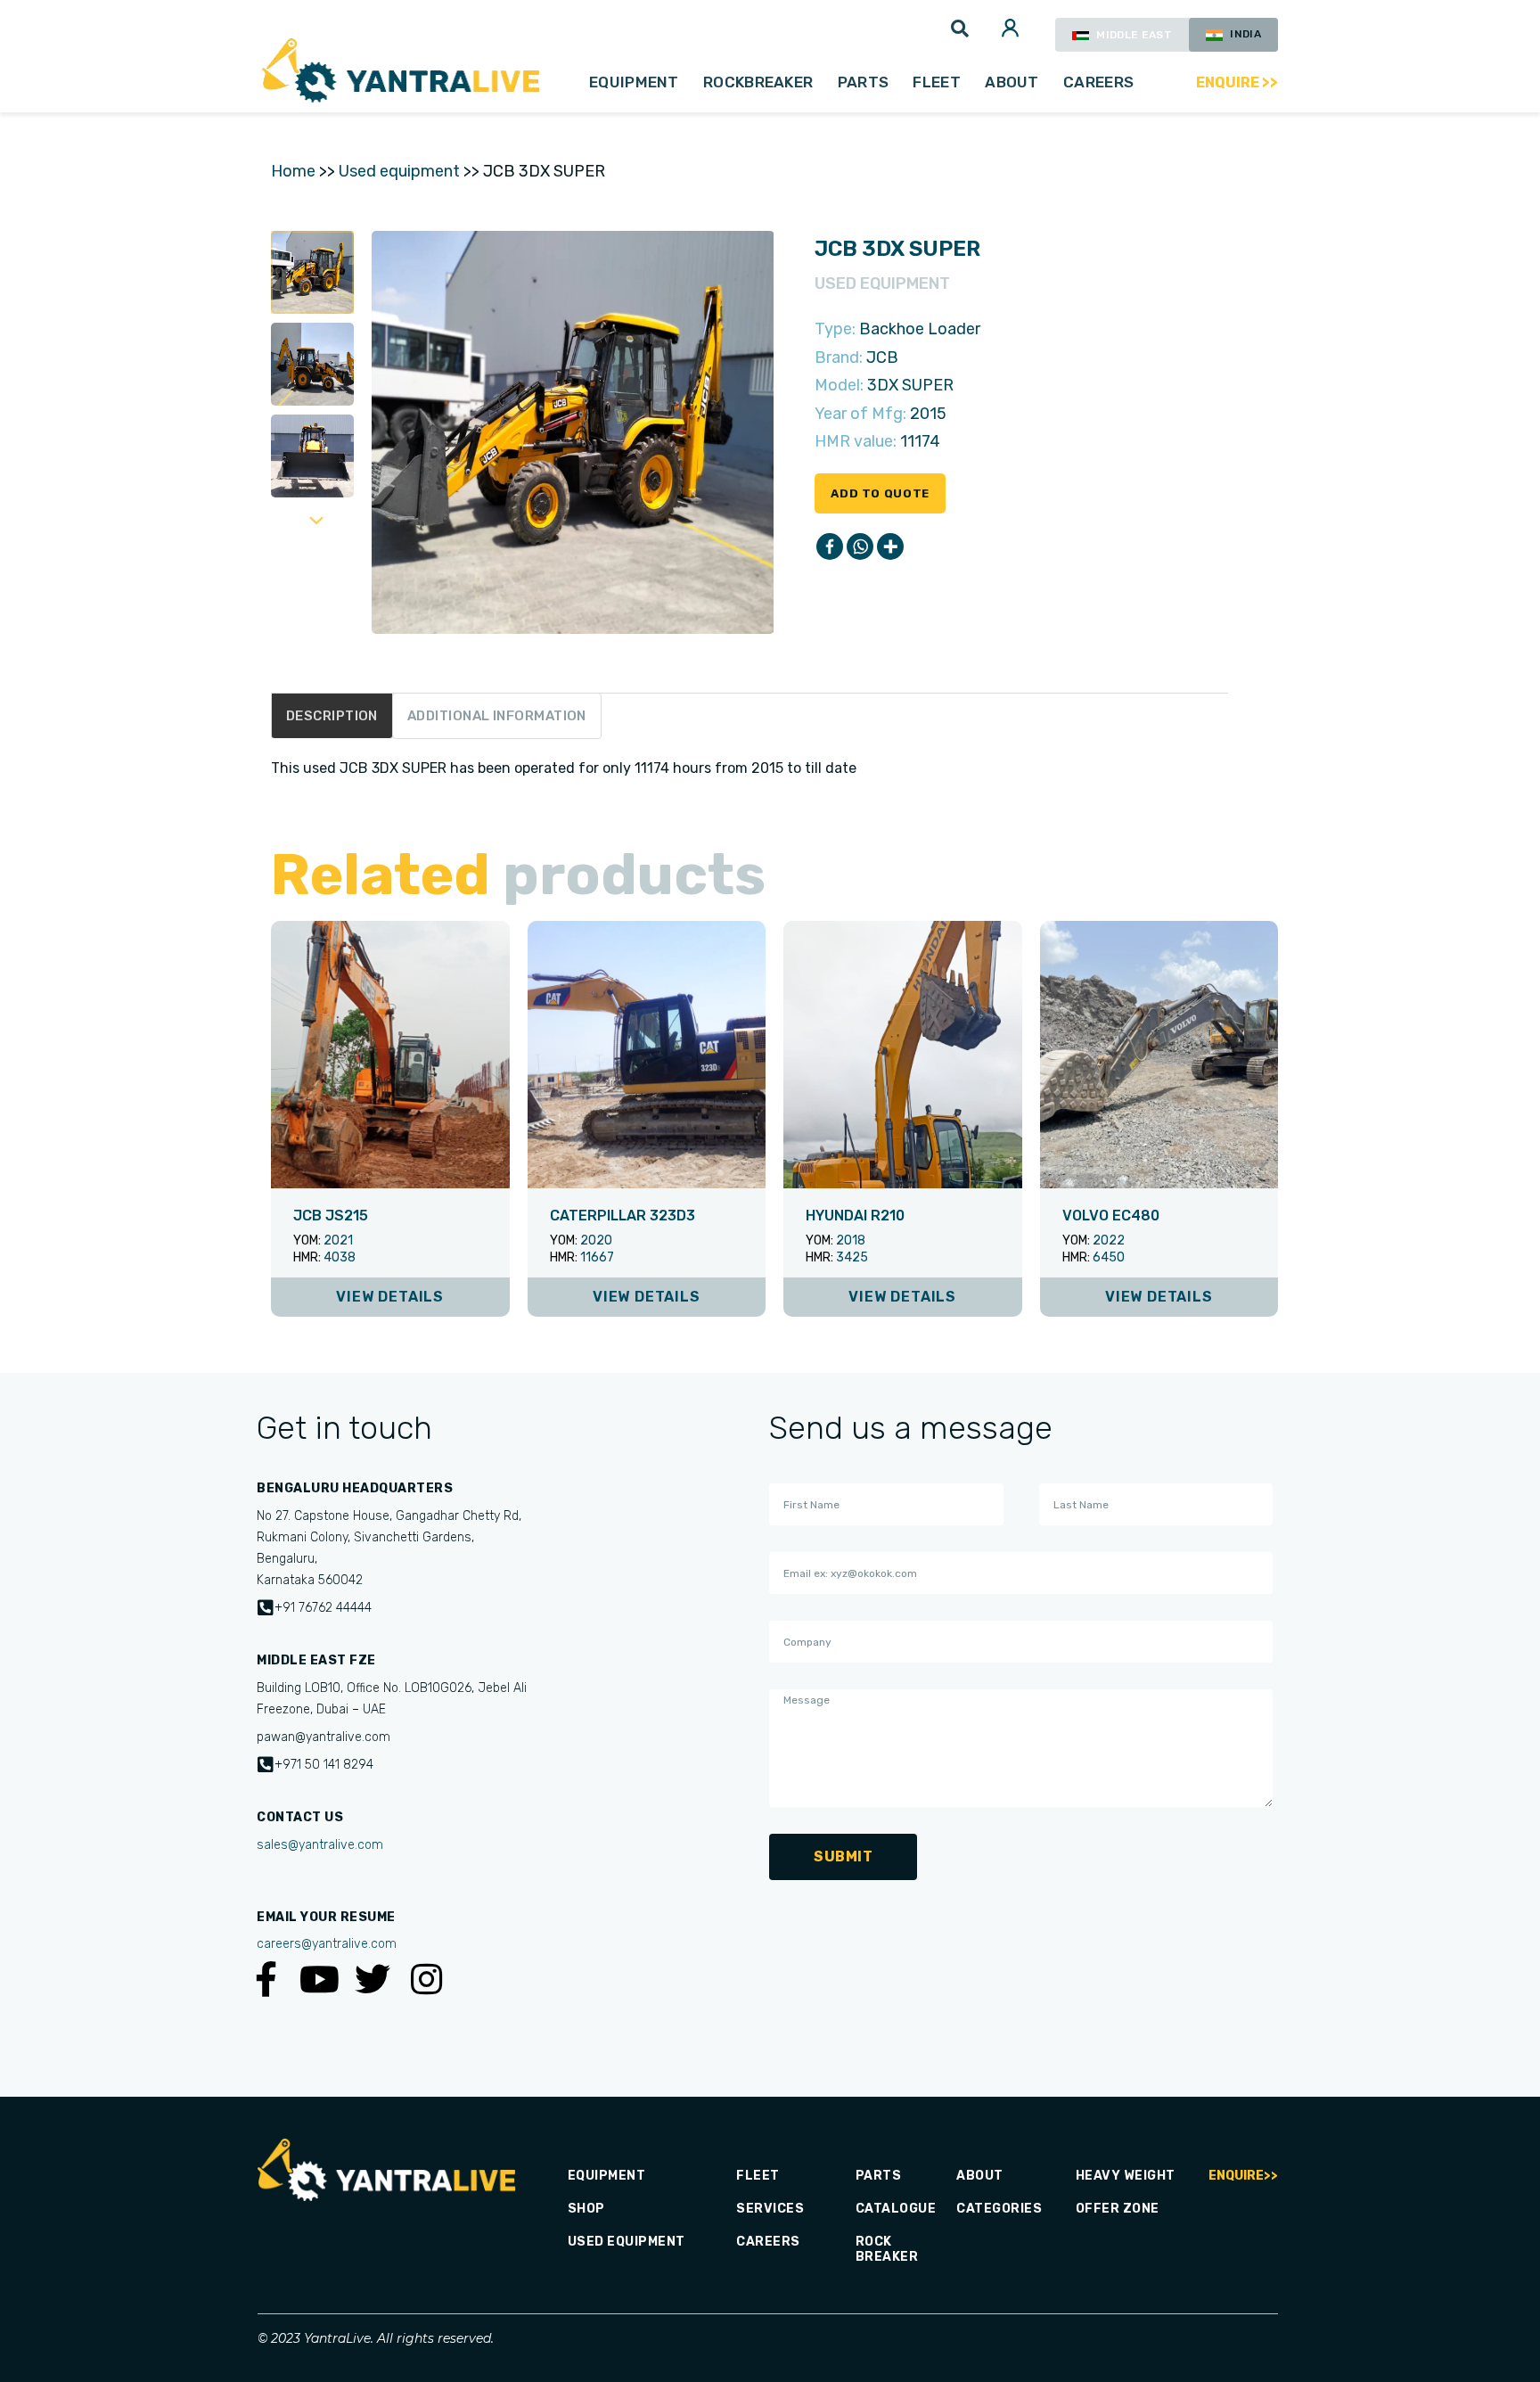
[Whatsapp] (860, 546)
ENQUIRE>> (1243, 2176)
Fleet (937, 82)
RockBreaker (758, 82)
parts (864, 82)
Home (293, 171)
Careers (1098, 82)
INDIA (1244, 34)
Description (332, 716)
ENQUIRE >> (1237, 82)
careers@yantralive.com (327, 1944)
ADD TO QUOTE (880, 493)
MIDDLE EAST (1133, 35)
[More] (890, 546)
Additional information (497, 716)
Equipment (634, 82)
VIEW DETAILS (390, 1297)
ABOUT (1012, 82)
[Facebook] (830, 546)
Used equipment (399, 171)
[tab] (332, 716)
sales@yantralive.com (320, 1845)
